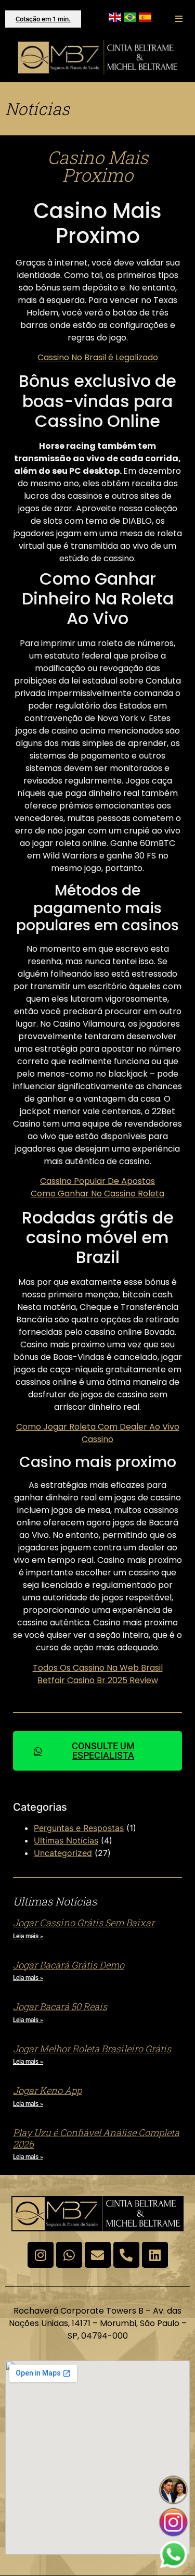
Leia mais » (28, 1936)
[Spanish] (145, 19)
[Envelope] (98, 2255)
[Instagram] (41, 2255)
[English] (115, 19)
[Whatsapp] (69, 2255)
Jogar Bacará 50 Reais (60, 2006)
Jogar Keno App (47, 2090)
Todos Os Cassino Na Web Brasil (98, 1668)
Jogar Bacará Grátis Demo (69, 1965)
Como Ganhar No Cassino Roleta (97, 1194)
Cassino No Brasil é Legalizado (98, 357)
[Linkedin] (155, 2255)
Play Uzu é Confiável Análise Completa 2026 (96, 2138)
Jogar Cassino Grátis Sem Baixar (84, 1923)
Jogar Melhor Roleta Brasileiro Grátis (92, 2049)
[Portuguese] (130, 19)
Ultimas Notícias (66, 1840)
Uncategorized (63, 1853)
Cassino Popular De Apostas (97, 1181)
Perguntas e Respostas (79, 1828)
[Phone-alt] (126, 2255)
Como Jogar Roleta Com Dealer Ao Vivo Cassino (98, 1433)
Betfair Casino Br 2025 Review (98, 1680)
